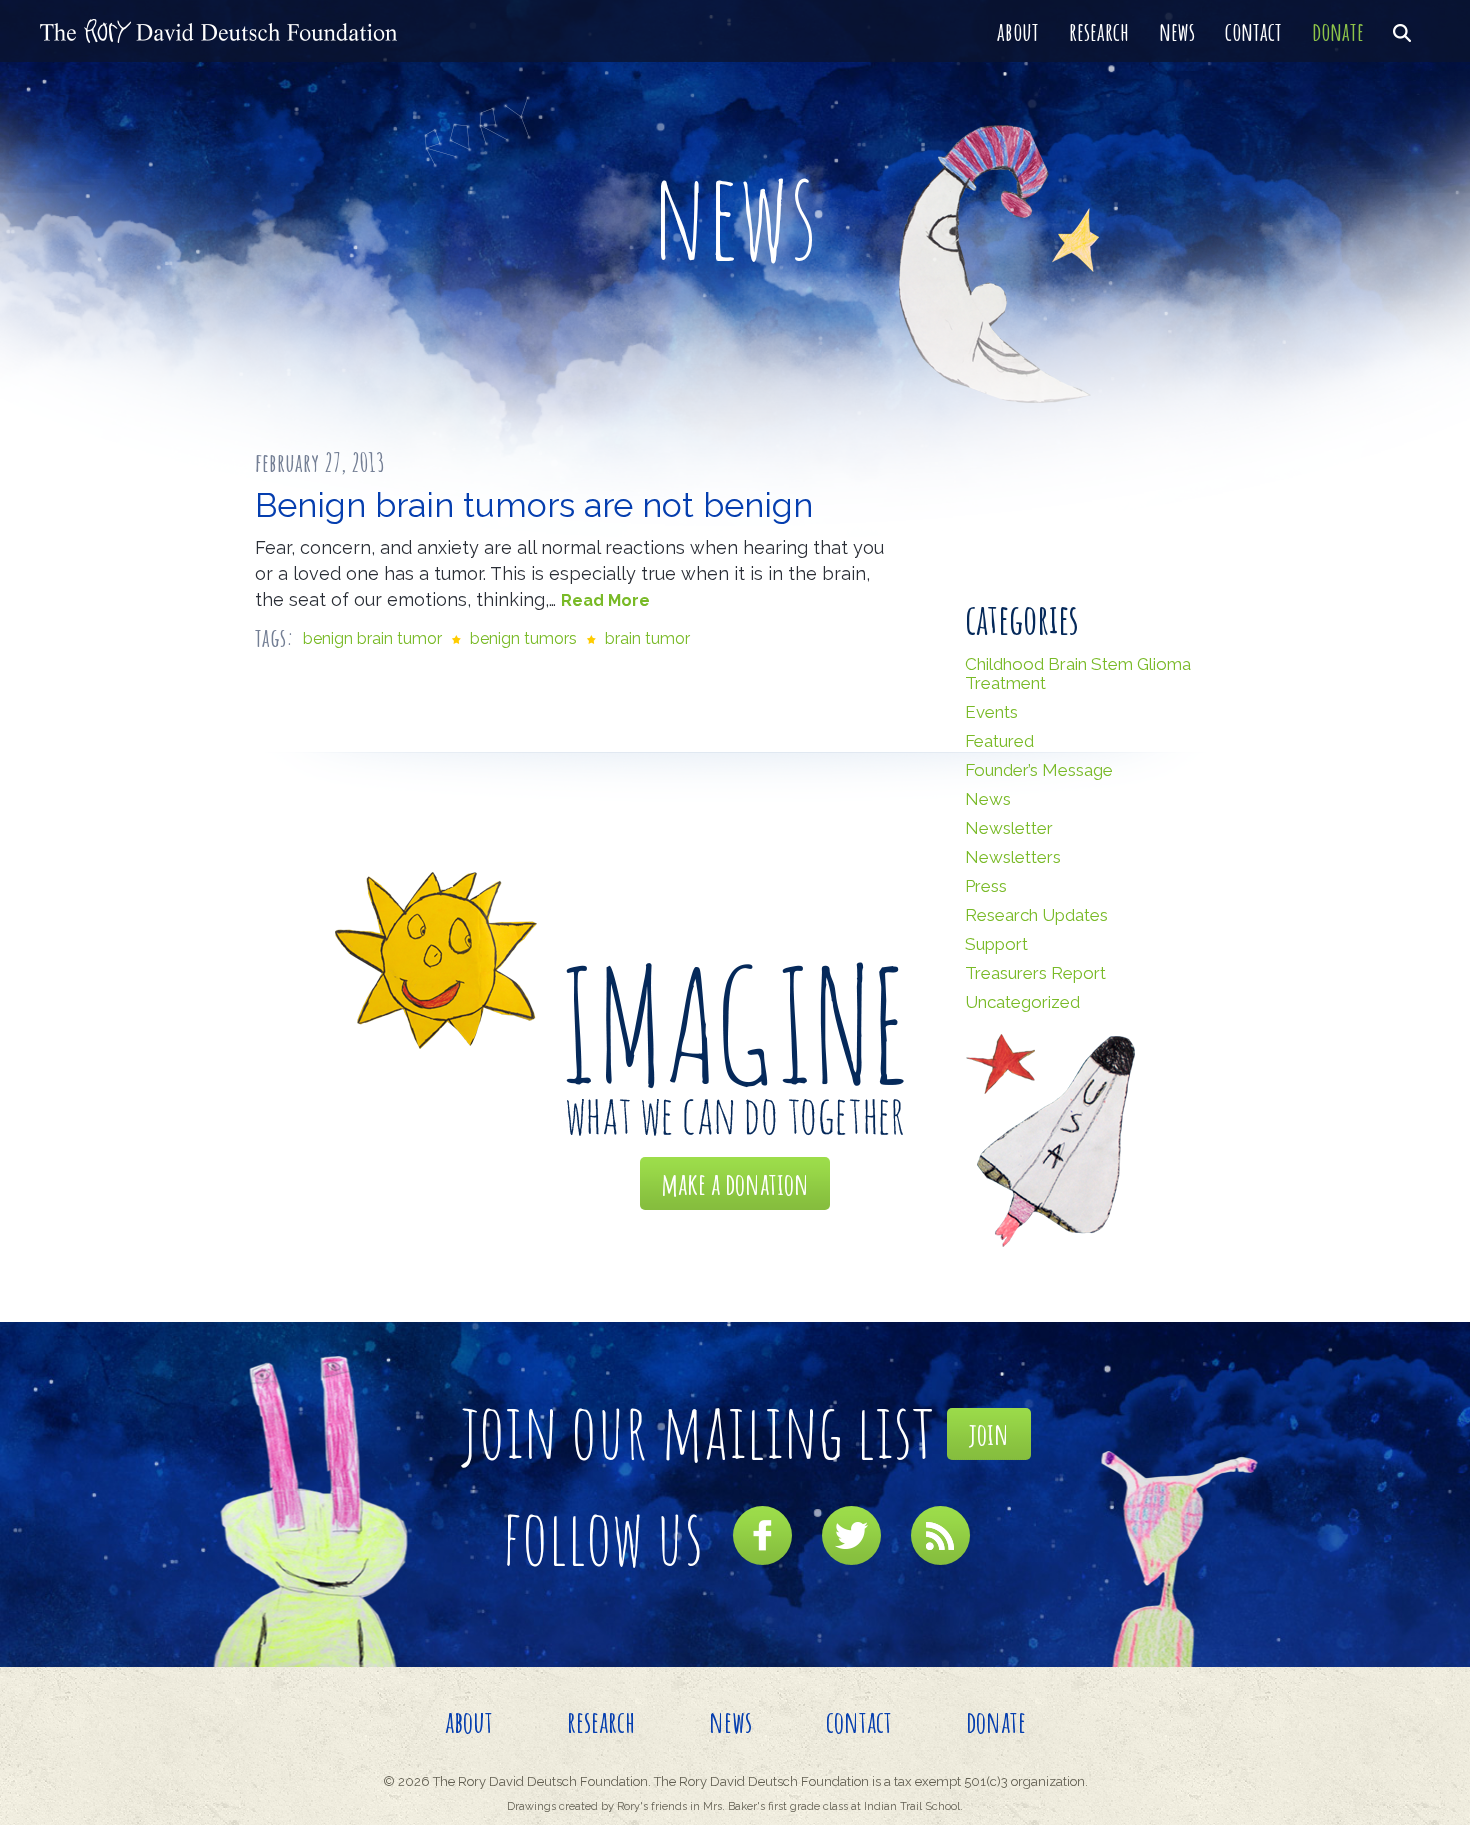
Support (996, 944)
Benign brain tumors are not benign (534, 505)
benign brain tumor (372, 638)
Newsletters (1013, 857)
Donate (1338, 31)
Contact (1253, 31)
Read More (605, 600)
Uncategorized (1022, 1002)
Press (986, 886)
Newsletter (1009, 828)
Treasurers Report (1035, 973)
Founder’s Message (1039, 770)
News (1177, 31)
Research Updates (1036, 915)
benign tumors (523, 638)
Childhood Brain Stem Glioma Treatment (1078, 673)
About (1018, 31)
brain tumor (647, 638)
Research (1099, 31)
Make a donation (735, 1183)
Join (989, 1433)
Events (991, 712)
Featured (999, 741)
